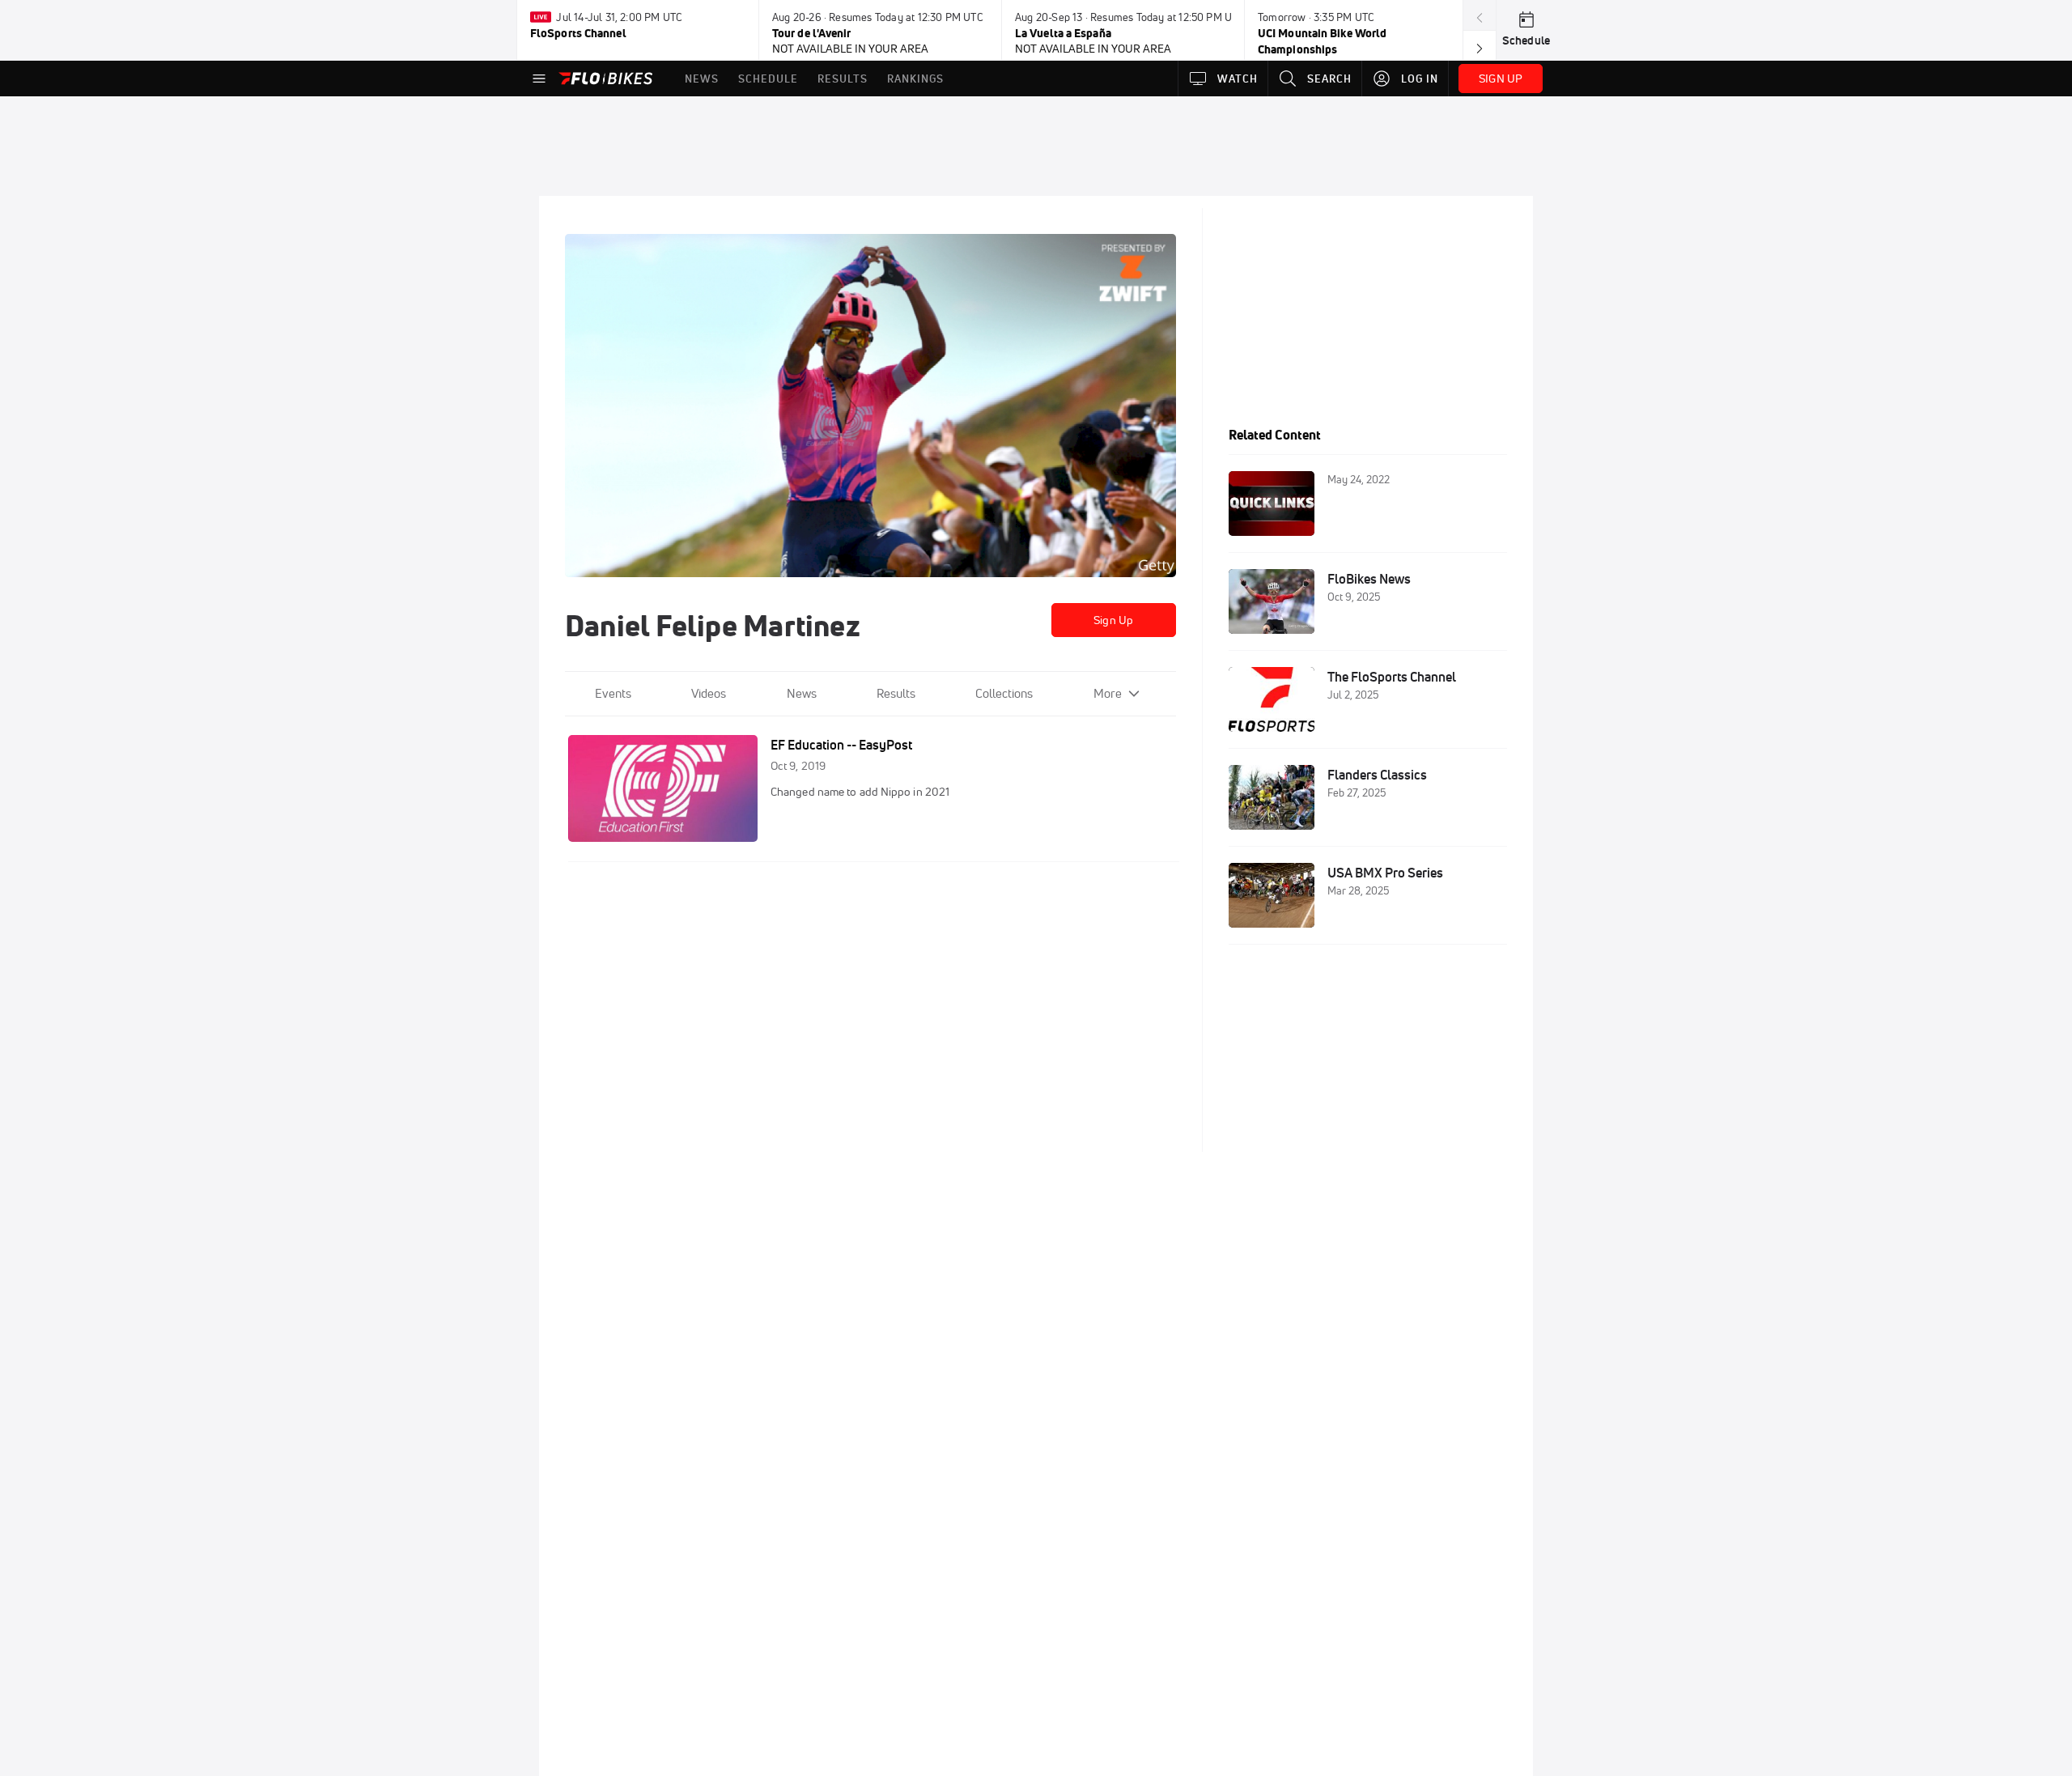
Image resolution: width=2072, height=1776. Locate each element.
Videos (709, 693)
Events (613, 693)
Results (896, 693)
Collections (1004, 693)
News (802, 693)
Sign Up (1113, 620)
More (1108, 693)
